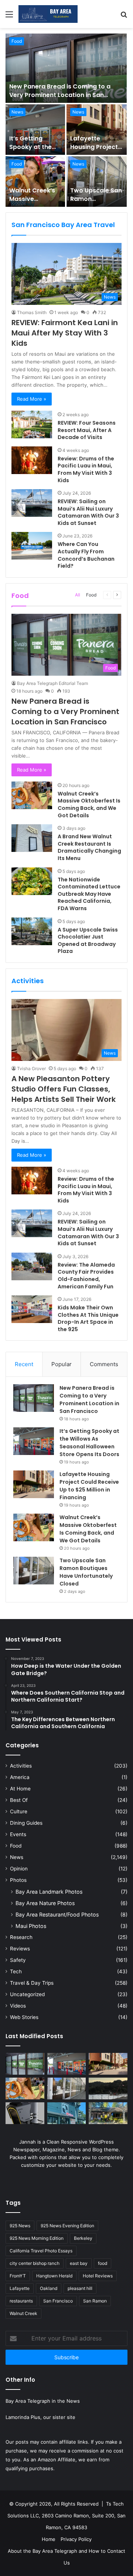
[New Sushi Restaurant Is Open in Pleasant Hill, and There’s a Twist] (67, 2113)
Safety (18, 1960)
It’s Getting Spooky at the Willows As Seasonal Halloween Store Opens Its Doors (89, 1443)
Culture (19, 1811)
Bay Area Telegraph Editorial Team (52, 683)
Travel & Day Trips (32, 1983)
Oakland (49, 2288)
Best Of (19, 1800)
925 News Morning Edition (37, 2238)
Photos (18, 1880)
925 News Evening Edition (67, 2226)
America (20, 1777)
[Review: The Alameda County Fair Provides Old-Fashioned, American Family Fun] (32, 1266)
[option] (66, 120)
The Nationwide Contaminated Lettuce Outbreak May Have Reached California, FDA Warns (89, 894)
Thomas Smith (32, 312)
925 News (20, 2226)
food (103, 2263)
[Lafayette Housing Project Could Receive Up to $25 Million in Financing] (97, 130)
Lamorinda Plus (23, 2417)
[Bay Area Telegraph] (48, 14)
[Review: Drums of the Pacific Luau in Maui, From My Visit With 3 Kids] (32, 460)
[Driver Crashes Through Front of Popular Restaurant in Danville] (108, 2113)
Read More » (32, 399)
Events (18, 1834)
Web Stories (24, 2017)
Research (21, 1937)
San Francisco (58, 2301)
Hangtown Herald (54, 2276)
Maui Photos (31, 1926)
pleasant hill (80, 2288)
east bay (79, 2263)
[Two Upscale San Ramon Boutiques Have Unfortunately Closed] (97, 182)
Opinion (19, 1869)
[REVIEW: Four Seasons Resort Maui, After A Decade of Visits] (32, 424)
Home (49, 2539)
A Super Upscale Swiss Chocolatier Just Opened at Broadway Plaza (88, 941)
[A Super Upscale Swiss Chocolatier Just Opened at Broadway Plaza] (32, 931)
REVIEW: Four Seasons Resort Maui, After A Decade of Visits (87, 430)
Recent (24, 1364)
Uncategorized (27, 1994)
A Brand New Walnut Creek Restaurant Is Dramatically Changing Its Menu (89, 847)
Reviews (20, 1949)
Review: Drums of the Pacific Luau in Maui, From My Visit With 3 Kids (86, 469)
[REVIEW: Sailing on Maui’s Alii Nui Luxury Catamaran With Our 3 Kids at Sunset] (32, 503)
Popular (62, 1364)
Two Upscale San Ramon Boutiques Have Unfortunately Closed (86, 1572)
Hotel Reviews (98, 2276)
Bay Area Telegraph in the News (43, 2401)
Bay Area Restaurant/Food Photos (57, 1914)
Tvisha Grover (31, 1068)
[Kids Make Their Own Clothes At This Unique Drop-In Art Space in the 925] (32, 1309)
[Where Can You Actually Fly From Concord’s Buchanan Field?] (32, 546)
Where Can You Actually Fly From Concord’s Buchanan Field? (86, 555)
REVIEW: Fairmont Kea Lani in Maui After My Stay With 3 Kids (65, 333)
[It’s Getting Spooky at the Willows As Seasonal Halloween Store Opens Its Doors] (35, 130)
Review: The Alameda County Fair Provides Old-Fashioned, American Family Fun (86, 1276)
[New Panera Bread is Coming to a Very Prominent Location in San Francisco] (66, 68)
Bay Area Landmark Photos (49, 1892)
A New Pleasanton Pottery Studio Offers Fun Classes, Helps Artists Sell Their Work (64, 1089)
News (17, 112)
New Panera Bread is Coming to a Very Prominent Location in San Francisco (60, 95)
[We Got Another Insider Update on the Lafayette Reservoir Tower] (108, 2088)
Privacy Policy (76, 2539)
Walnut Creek (23, 2313)
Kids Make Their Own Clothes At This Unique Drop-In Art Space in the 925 (88, 1318)
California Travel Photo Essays (41, 2251)
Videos (18, 2006)
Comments (104, 1364)
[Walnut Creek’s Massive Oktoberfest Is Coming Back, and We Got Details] (35, 182)
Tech (16, 1971)
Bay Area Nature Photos (45, 1903)
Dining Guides (26, 1823)
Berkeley (83, 2238)
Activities (21, 1766)
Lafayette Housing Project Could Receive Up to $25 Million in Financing (89, 1486)
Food (17, 41)
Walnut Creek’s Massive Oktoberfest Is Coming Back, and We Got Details (89, 805)
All (78, 595)
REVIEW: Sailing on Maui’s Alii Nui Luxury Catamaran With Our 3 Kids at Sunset (88, 512)
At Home (20, 1789)
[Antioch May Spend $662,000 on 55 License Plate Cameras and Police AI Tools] (25, 2113)
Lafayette (20, 2288)
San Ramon (95, 2301)
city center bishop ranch (35, 2263)
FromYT (18, 2276)
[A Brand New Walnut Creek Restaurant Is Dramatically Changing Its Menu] (32, 838)
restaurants (21, 2301)
